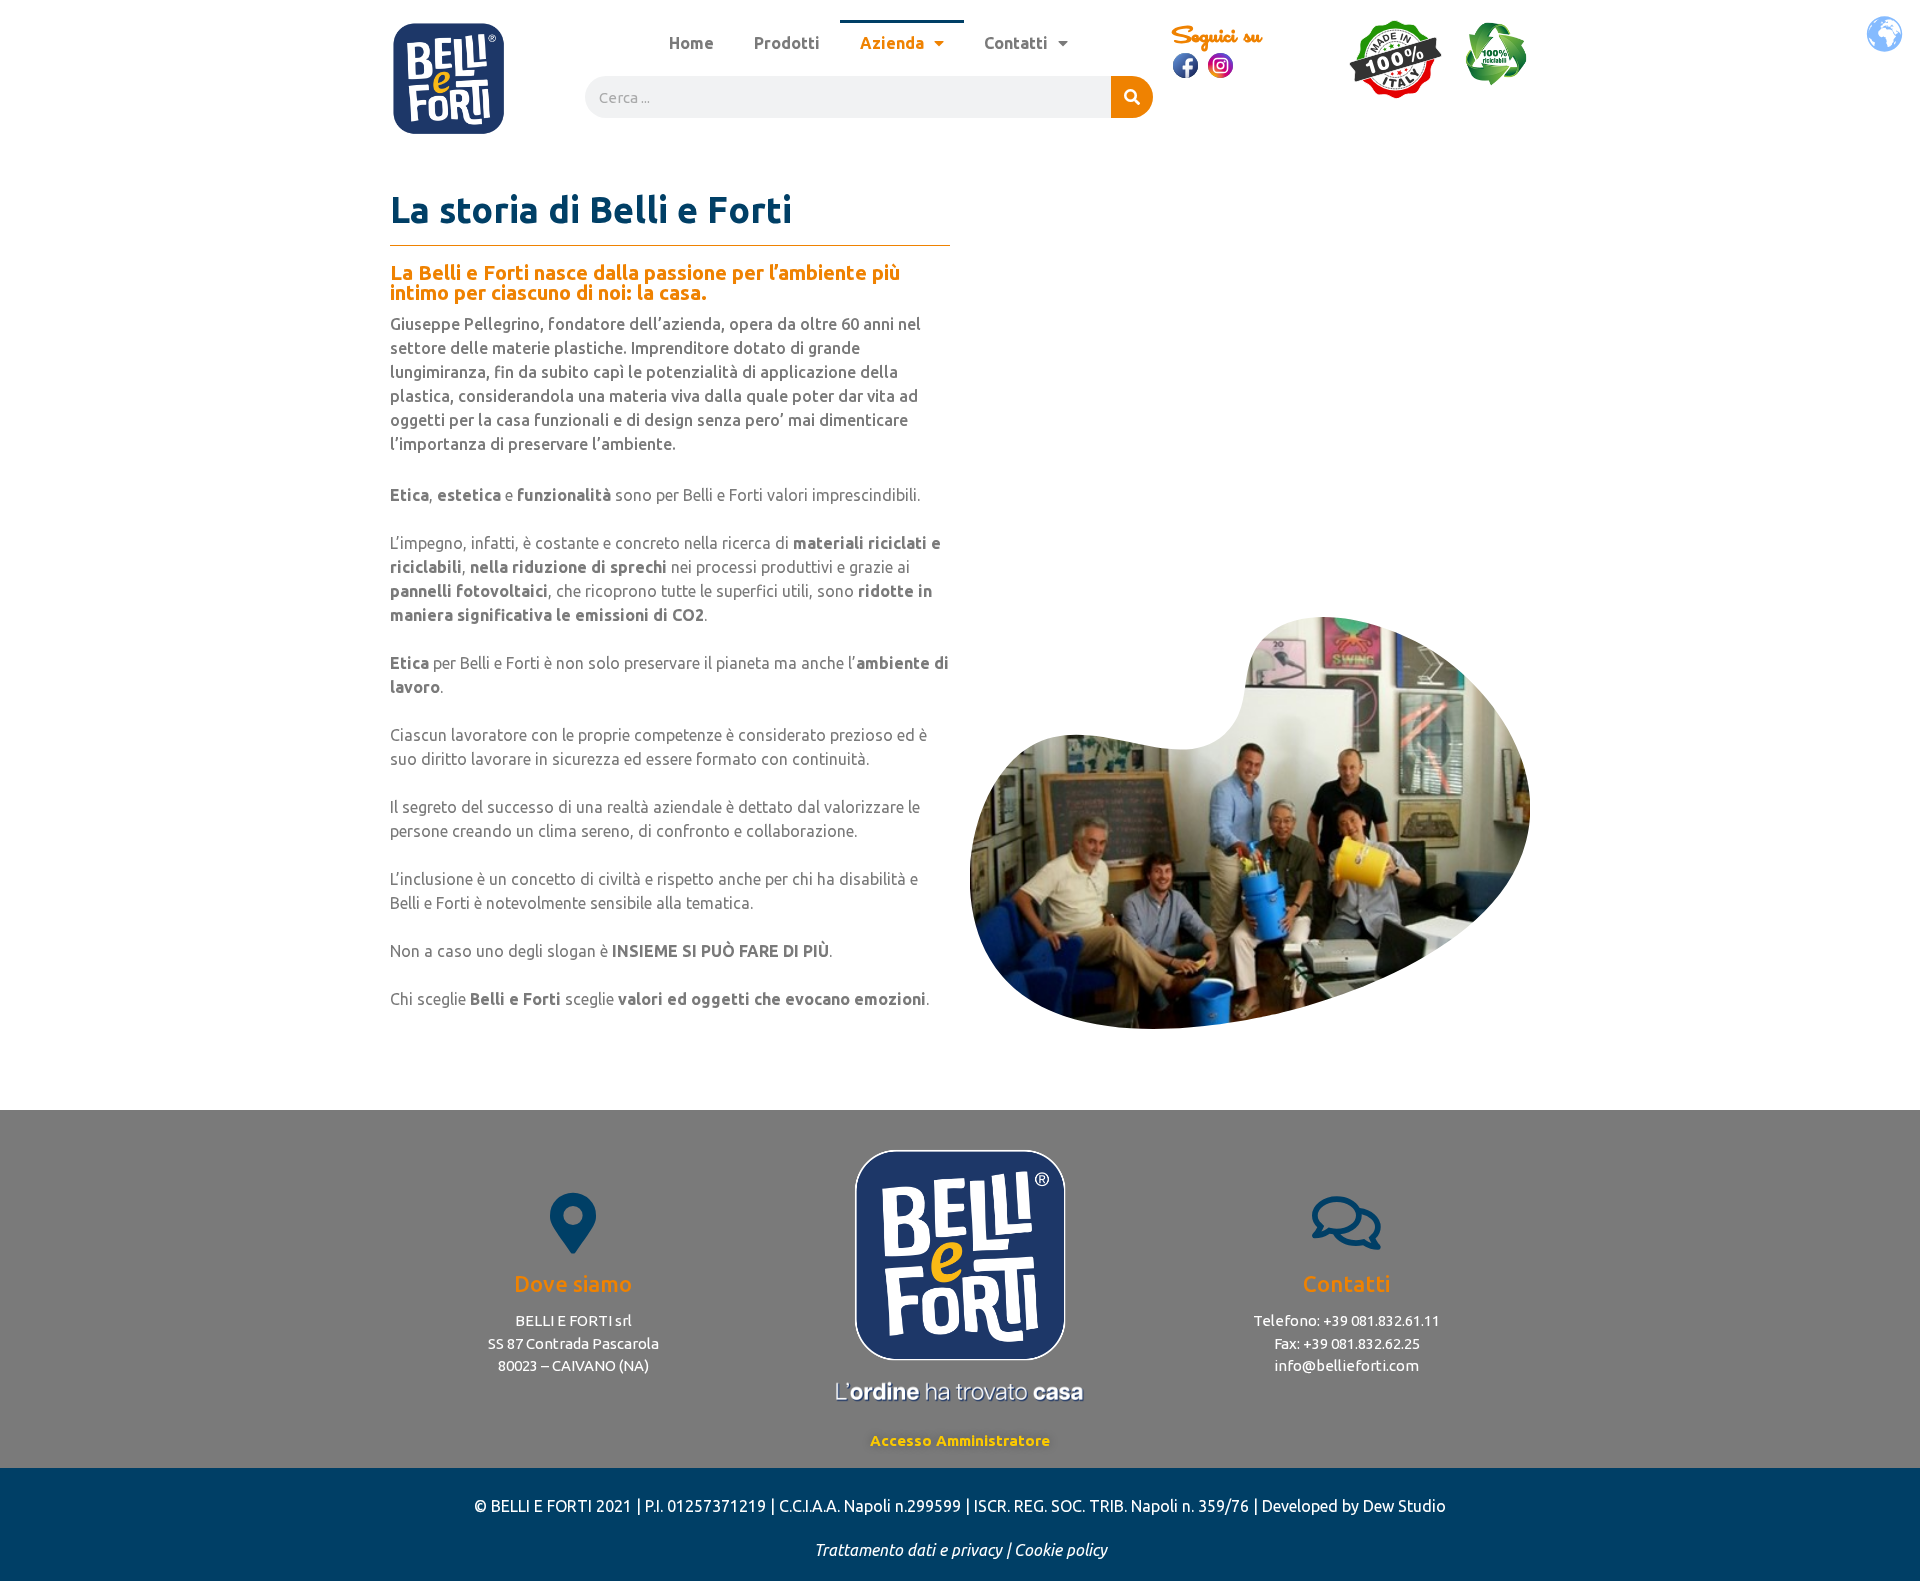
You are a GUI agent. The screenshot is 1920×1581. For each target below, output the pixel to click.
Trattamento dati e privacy (908, 1550)
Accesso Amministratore (960, 1440)
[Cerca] (1132, 97)
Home (691, 43)
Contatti (1016, 43)
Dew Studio (1404, 1506)
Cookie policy (1060, 1550)
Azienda (892, 43)
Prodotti (787, 43)
